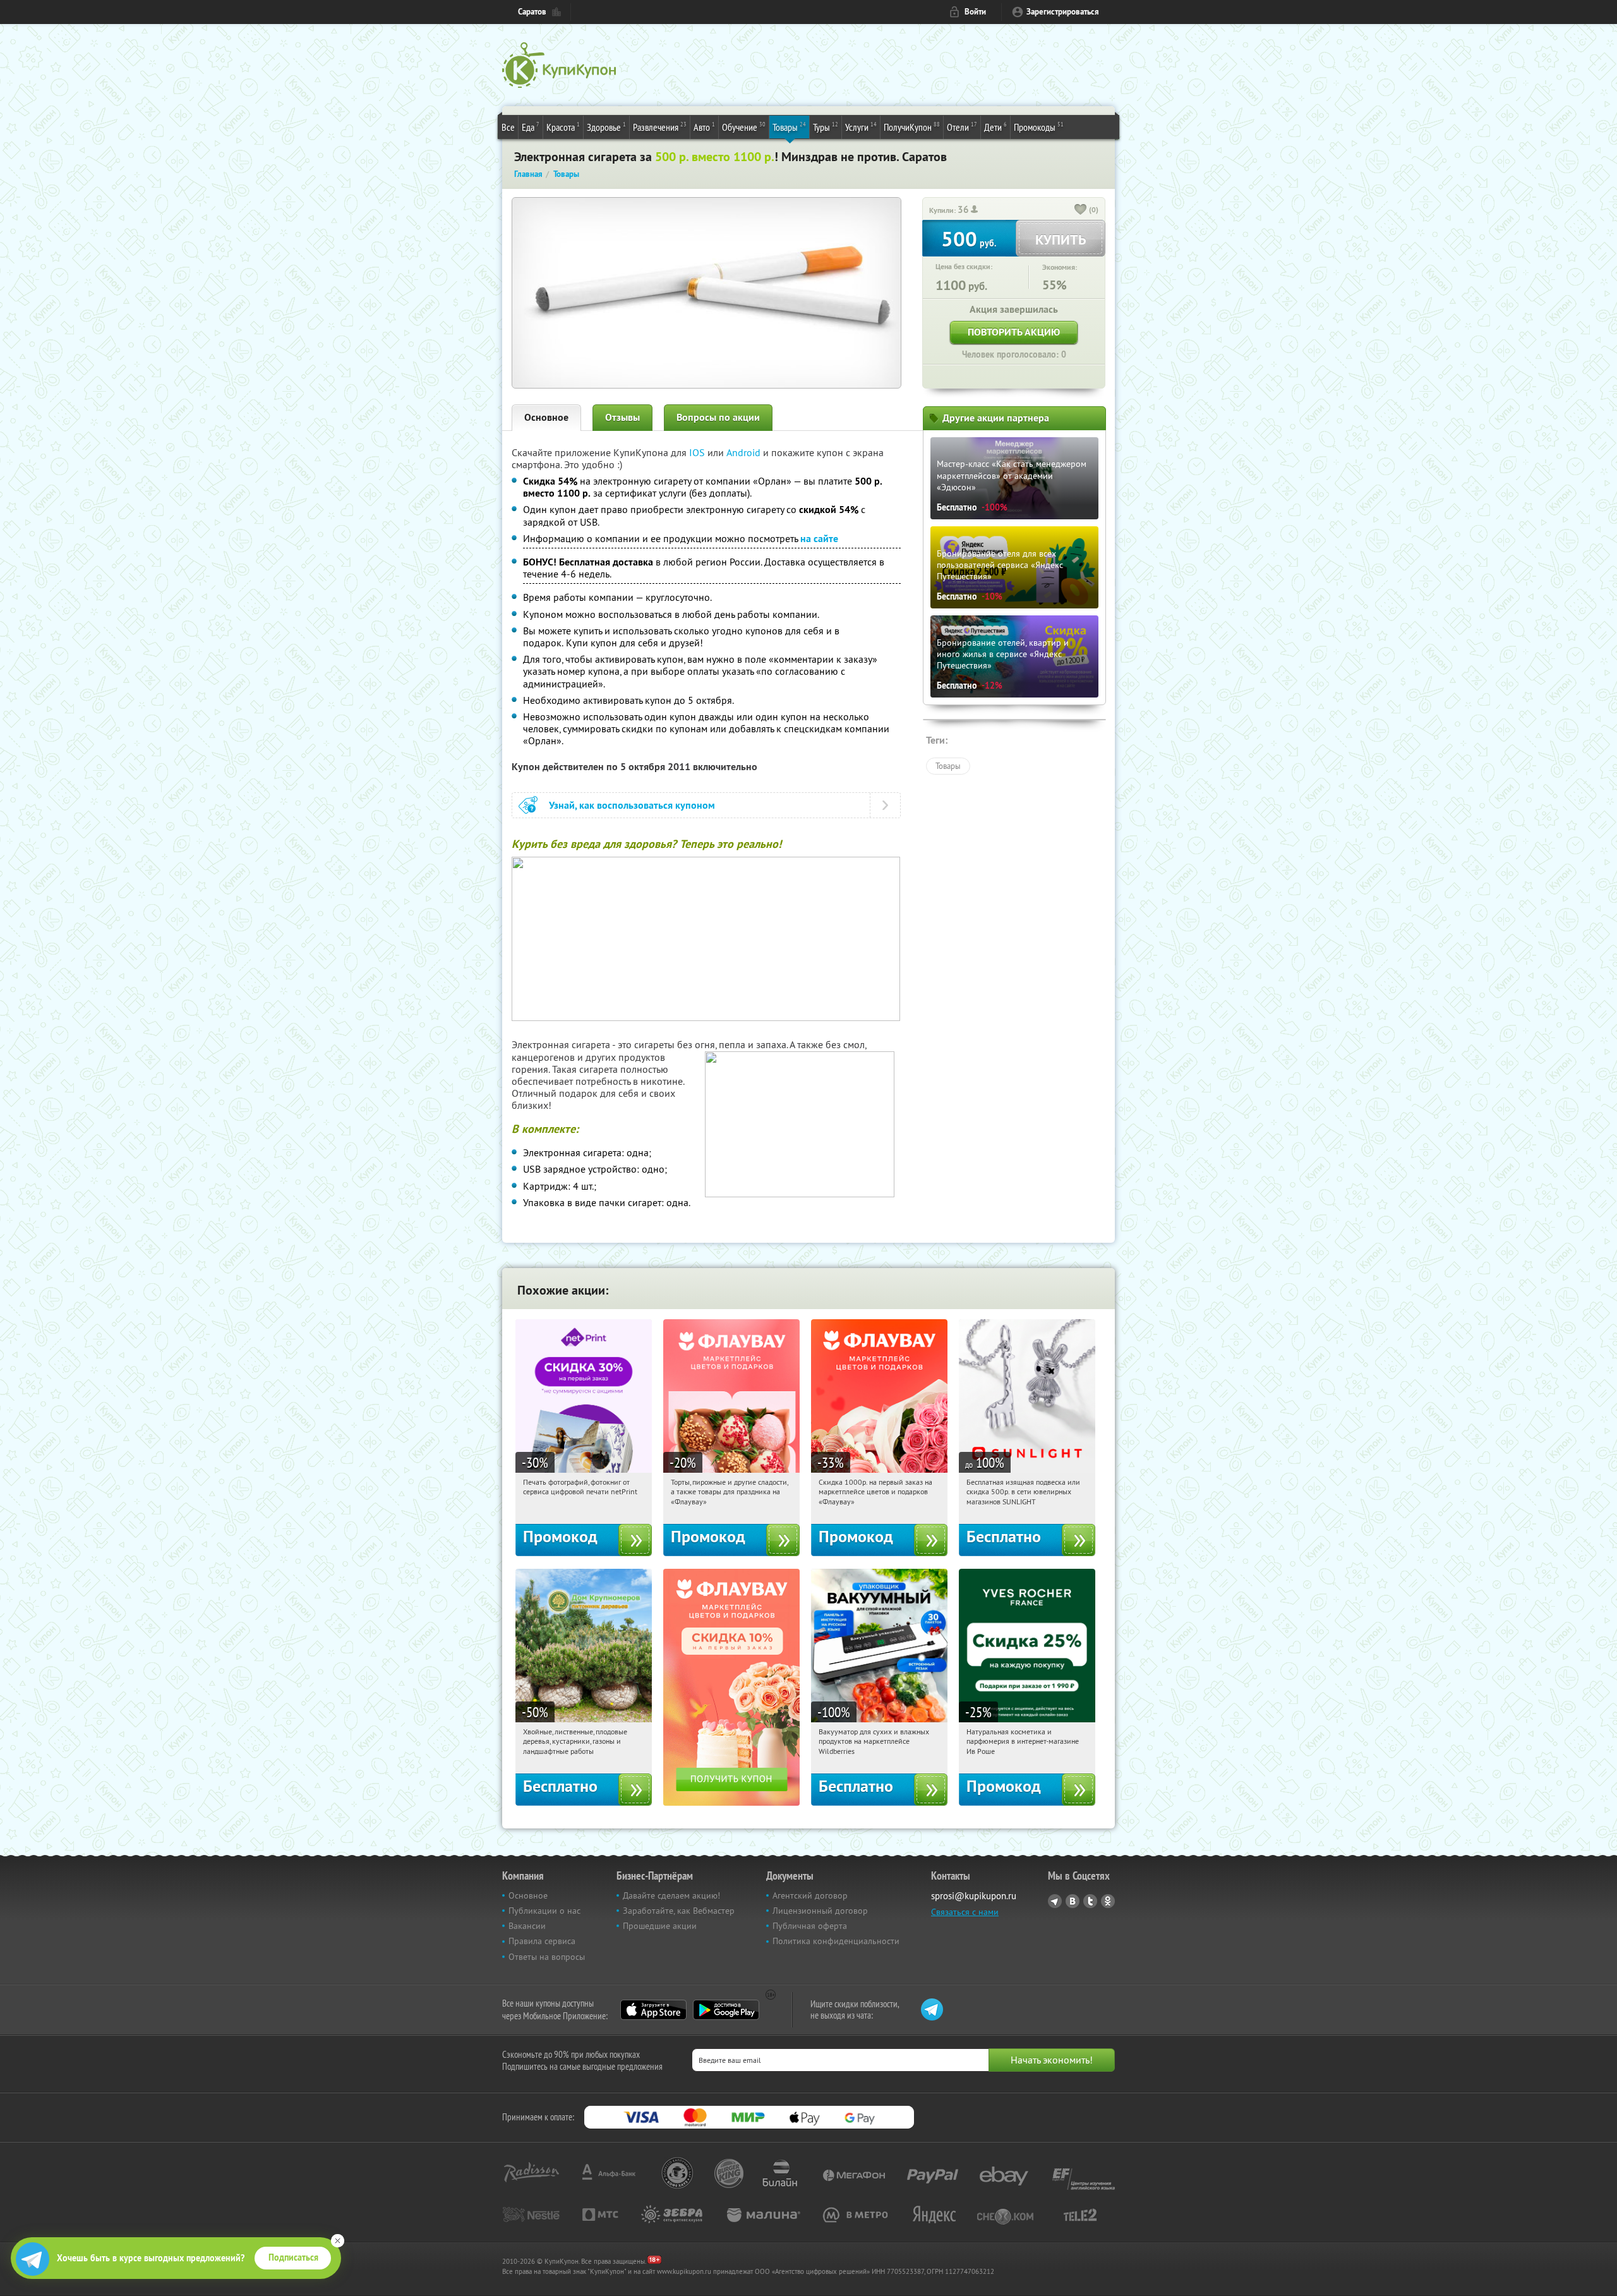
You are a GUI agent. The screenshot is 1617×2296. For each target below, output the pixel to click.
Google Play (726, 2010)
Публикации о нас (544, 1911)
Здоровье (606, 127)
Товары (789, 127)
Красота (563, 127)
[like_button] (1081, 210)
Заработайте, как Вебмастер (679, 1911)
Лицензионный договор (820, 1911)
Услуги (861, 127)
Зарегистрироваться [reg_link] (1063, 12)
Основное (546, 417)
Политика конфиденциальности (836, 1941)
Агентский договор (810, 1895)
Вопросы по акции (718, 417)
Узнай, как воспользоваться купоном (632, 805)
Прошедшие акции (660, 1926)
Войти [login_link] (975, 12)
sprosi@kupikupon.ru (974, 1896)
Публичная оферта (810, 1926)
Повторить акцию (1014, 332)
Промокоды (1039, 127)
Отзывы (622, 417)
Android (745, 452)
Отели (962, 127)
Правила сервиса (542, 1941)
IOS (698, 452)
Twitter (1090, 1901)
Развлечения (660, 127)
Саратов (532, 12)
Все (508, 127)
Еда (531, 127)
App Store (653, 2010)
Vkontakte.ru (1073, 1901)
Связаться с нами (965, 1912)
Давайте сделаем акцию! (671, 1895)
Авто (704, 127)
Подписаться (293, 2257)
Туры (826, 127)
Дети (995, 127)
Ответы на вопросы (547, 1957)
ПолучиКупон (912, 127)
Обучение (744, 127)
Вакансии (527, 1926)
